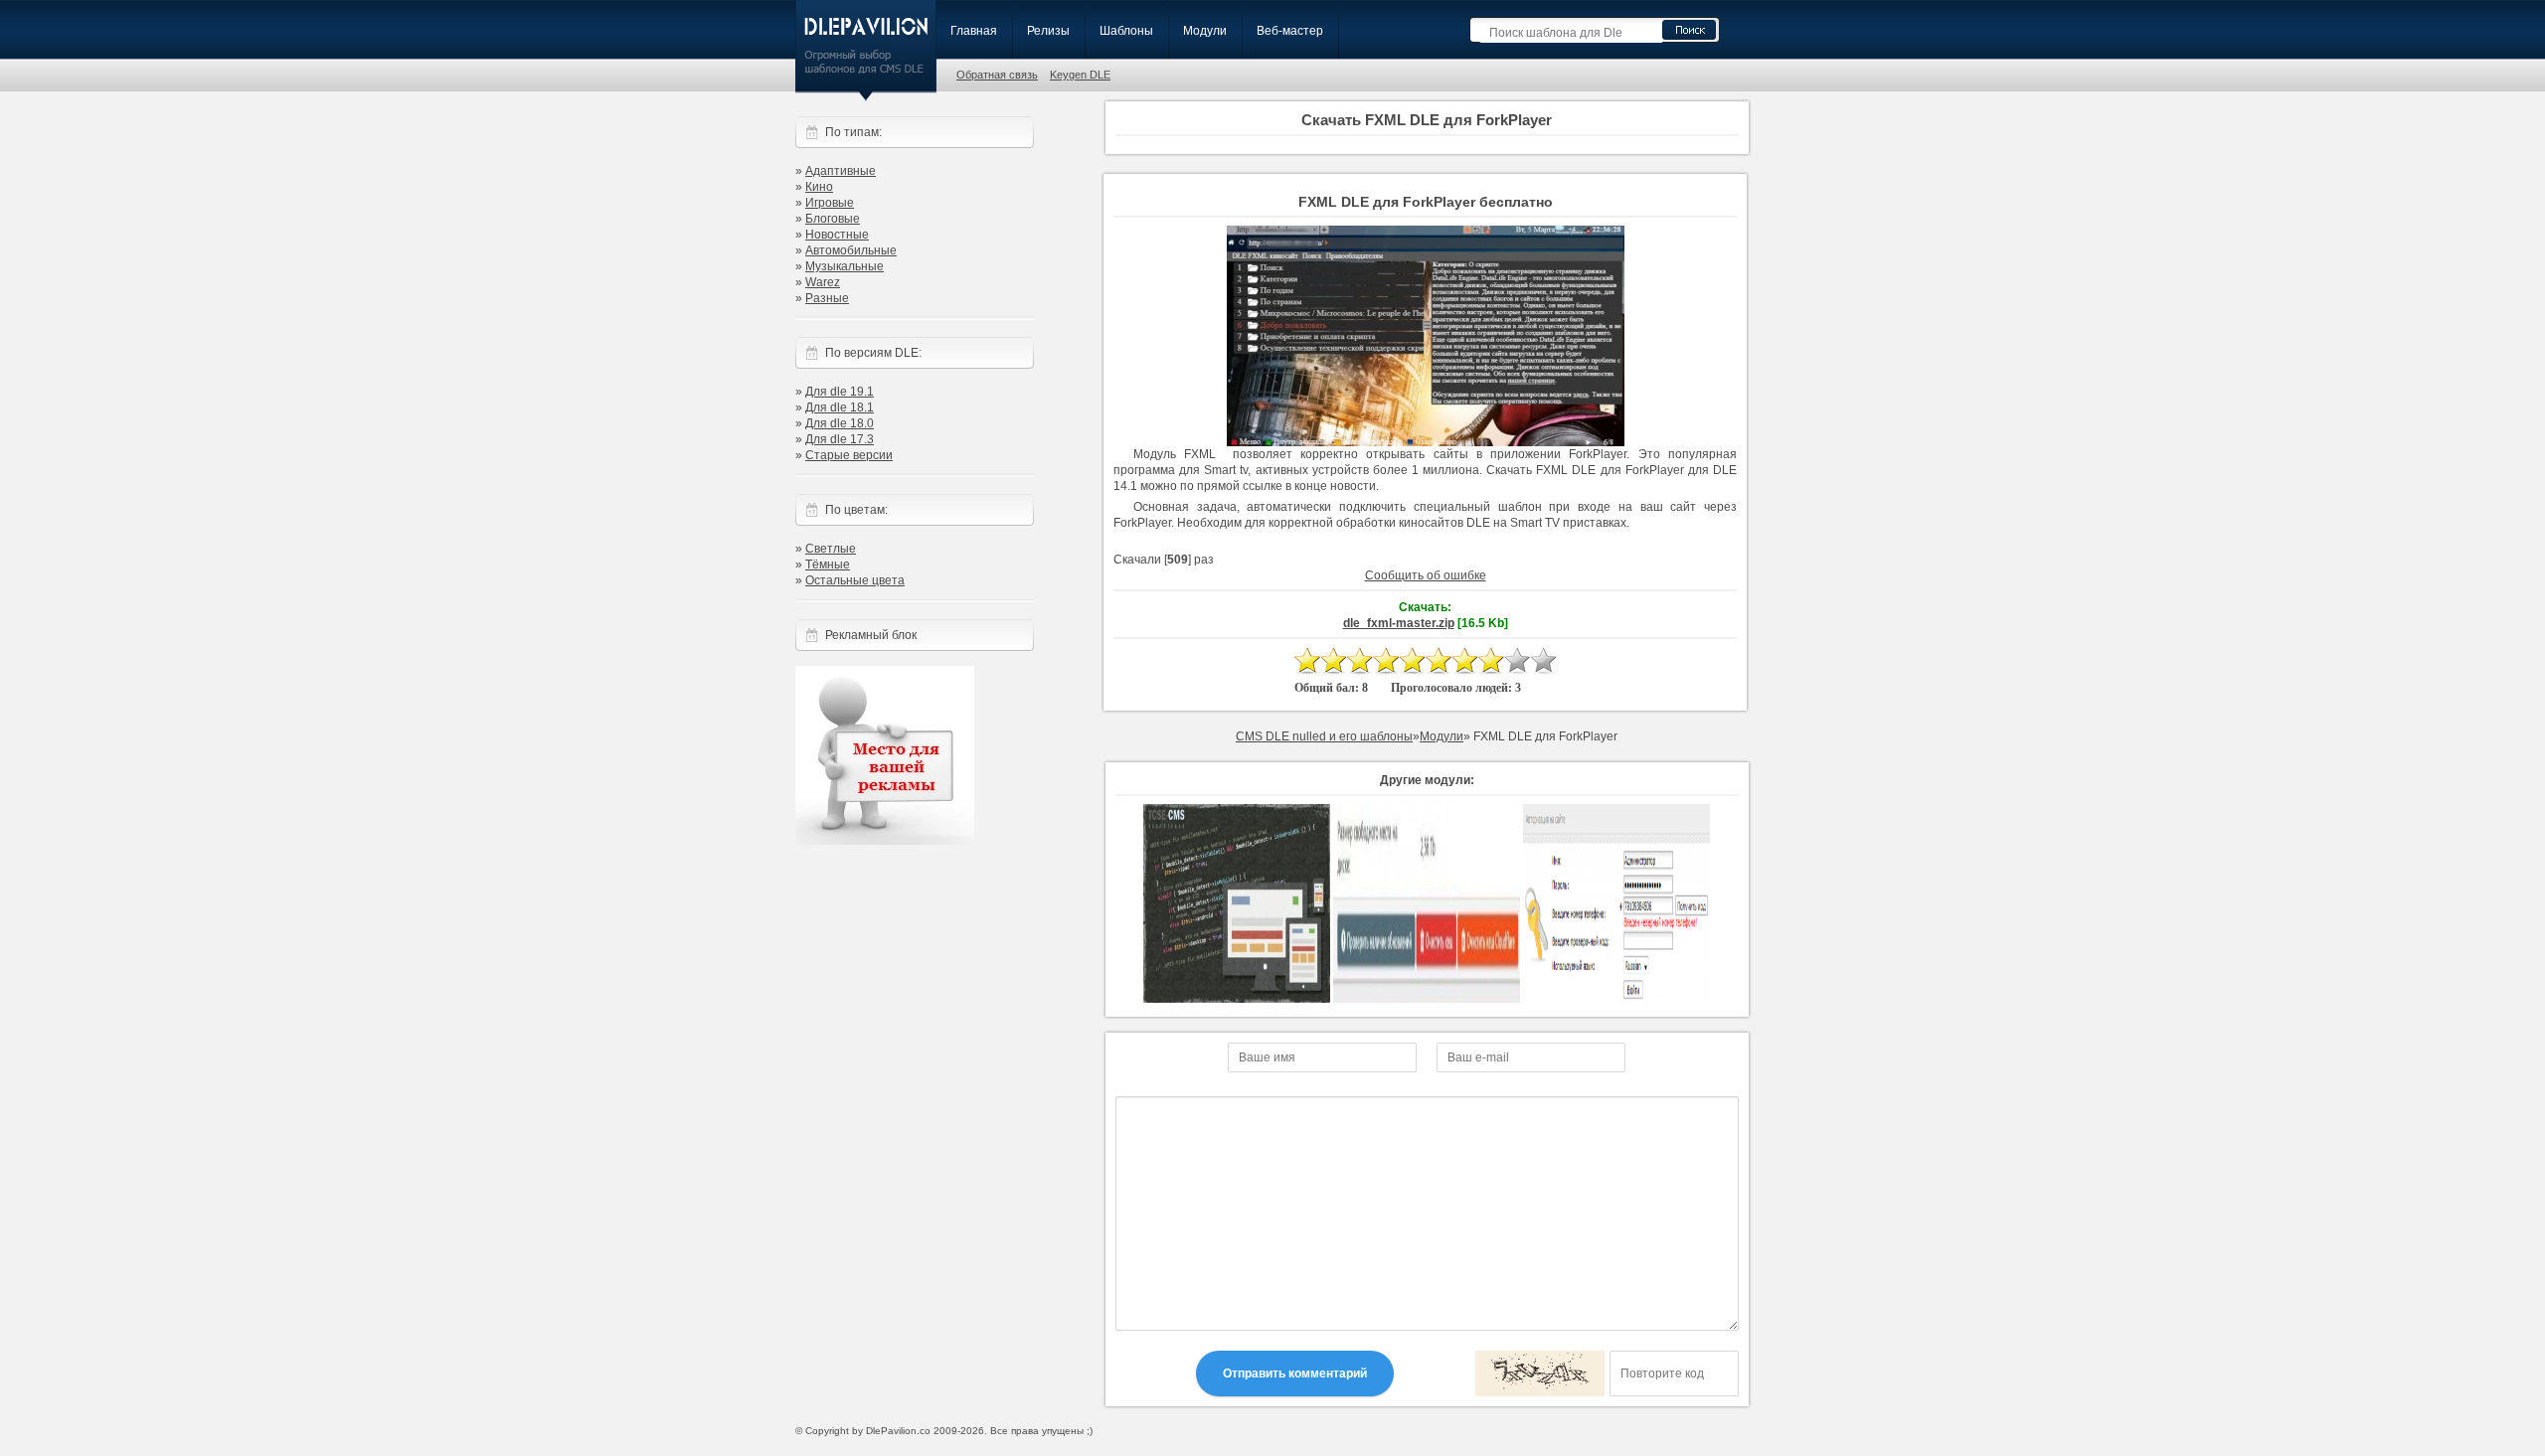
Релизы (1048, 31)
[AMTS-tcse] (1237, 999)
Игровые (830, 203)
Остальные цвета (855, 580)
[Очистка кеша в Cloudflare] (1427, 999)
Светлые (831, 549)
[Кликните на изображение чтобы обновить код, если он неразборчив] (1540, 1374)
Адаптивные (841, 171)
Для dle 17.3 (840, 439)
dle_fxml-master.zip (1399, 623)
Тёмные (828, 565)
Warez (823, 282)
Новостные (837, 235)
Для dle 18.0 (840, 423)
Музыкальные (845, 266)
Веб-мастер (1290, 31)
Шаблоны (1126, 31)
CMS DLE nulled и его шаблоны (1324, 736)
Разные (827, 298)
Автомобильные (851, 250)
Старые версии (849, 455)
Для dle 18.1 (840, 407)
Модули (1205, 31)
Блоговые (833, 219)
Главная (974, 31)
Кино (819, 187)
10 (1543, 660)
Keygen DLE (1080, 75)
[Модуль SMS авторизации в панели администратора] (1616, 999)
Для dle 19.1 (840, 392)
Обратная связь (997, 75)
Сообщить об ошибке (1426, 575)
